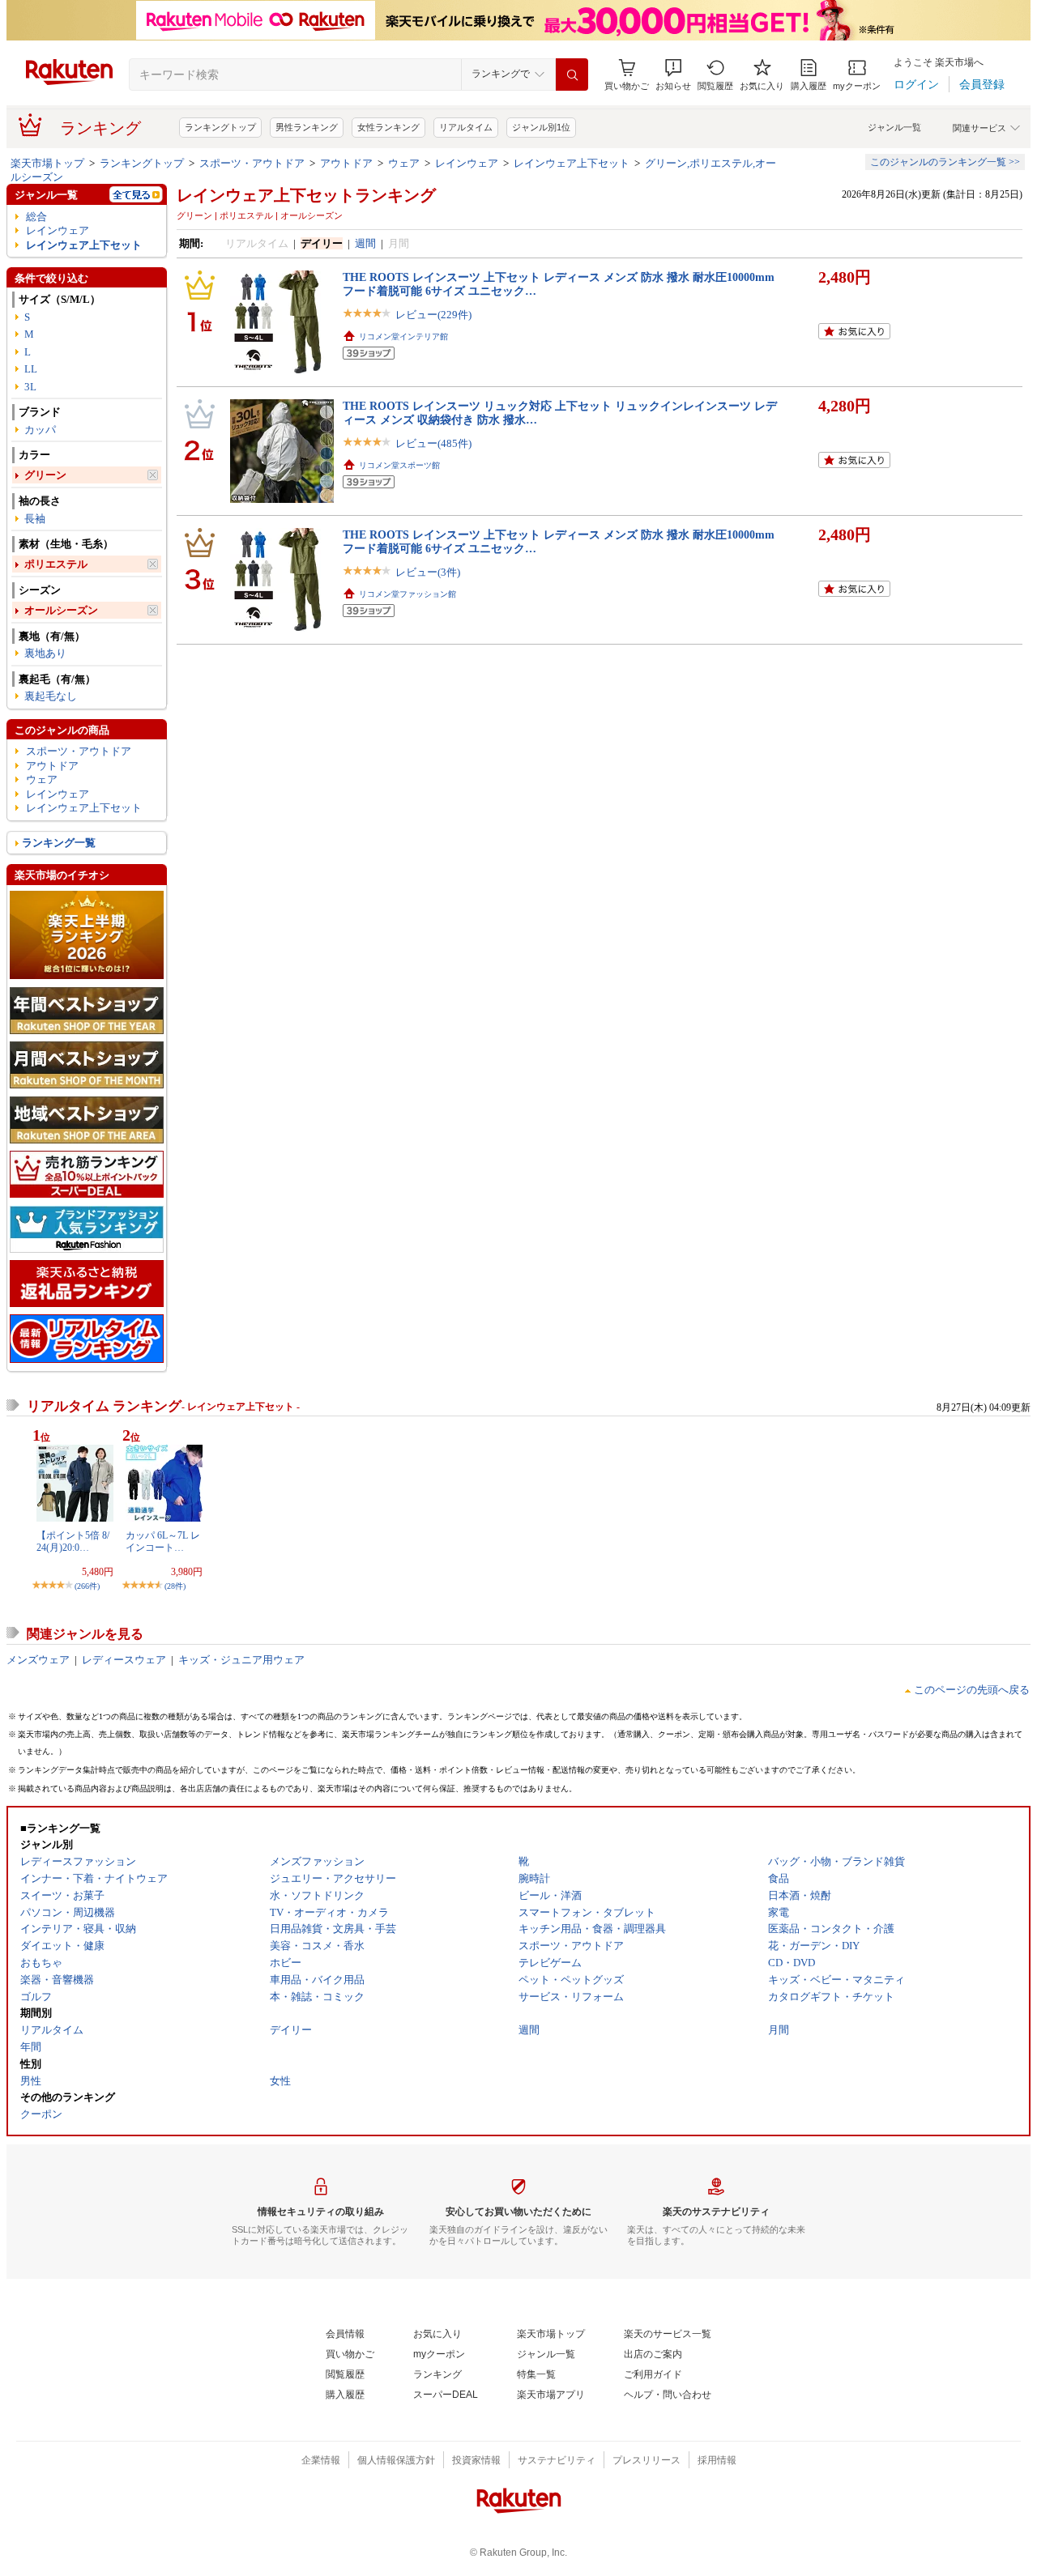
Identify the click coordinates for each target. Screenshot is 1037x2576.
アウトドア (346, 163)
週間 (365, 243)
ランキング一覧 (59, 843)
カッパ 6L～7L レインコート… (163, 1541)
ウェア (404, 163)
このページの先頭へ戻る (972, 1690)
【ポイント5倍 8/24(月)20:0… (73, 1541)
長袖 (35, 519)
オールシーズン (61, 610)
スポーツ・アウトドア (252, 163)
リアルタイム (466, 127)
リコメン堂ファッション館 (408, 594)
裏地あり (45, 653)
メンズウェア (38, 1660)
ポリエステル (56, 564)
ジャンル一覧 (894, 127)
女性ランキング (388, 127)
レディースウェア (124, 1660)
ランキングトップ (220, 127)
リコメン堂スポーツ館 (399, 465)
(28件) (175, 1586)
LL (31, 369)
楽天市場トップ (47, 163)
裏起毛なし (51, 696)
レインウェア (467, 163)
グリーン (45, 475)
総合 (36, 217)
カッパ (40, 430)
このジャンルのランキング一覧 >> (945, 162)
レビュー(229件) (433, 315)
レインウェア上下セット (572, 163)
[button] (673, 75)
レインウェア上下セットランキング (306, 195)
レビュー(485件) (433, 443)
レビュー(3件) (428, 572)
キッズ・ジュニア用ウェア (241, 1660)
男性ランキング (307, 127)
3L (30, 387)
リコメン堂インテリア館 (403, 336)
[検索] (572, 75)
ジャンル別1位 (541, 127)
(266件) (87, 1586)
